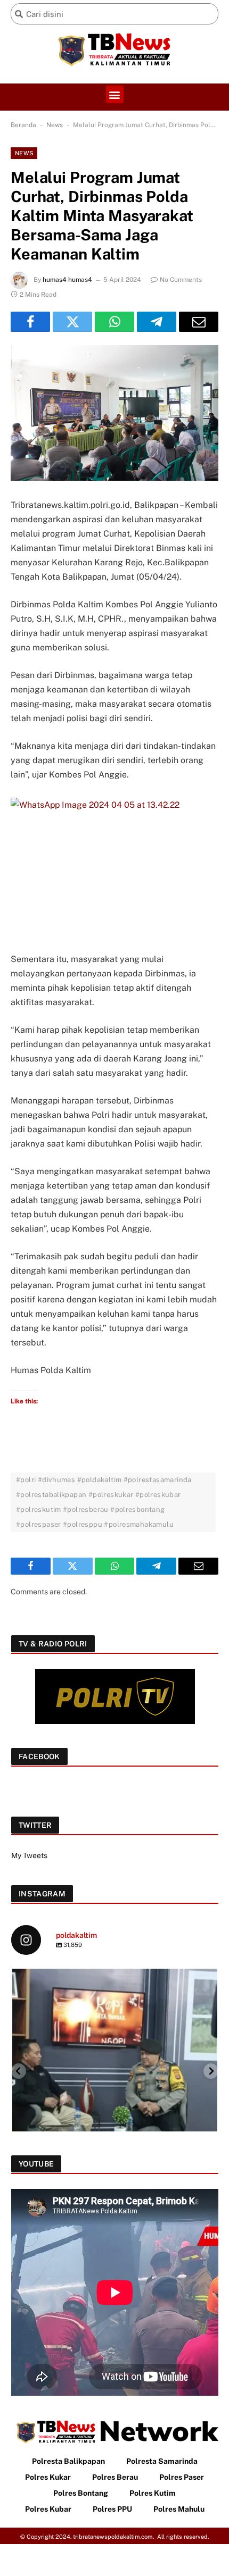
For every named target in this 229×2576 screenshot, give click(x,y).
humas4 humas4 (67, 280)
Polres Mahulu (179, 2509)
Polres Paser (182, 2477)
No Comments (181, 280)
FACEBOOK (39, 1757)
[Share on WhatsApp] (114, 322)
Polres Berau (115, 2477)
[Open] (115, 2071)
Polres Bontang (81, 2493)
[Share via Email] (199, 322)
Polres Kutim (153, 2493)
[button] (115, 94)
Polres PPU (112, 2509)
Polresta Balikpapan (68, 2461)
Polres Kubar (48, 2509)
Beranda (23, 125)
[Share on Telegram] (157, 322)
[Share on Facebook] (30, 322)
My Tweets (29, 1855)
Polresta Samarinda (162, 2461)
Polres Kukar (48, 2477)
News (55, 125)
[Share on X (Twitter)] (72, 322)
